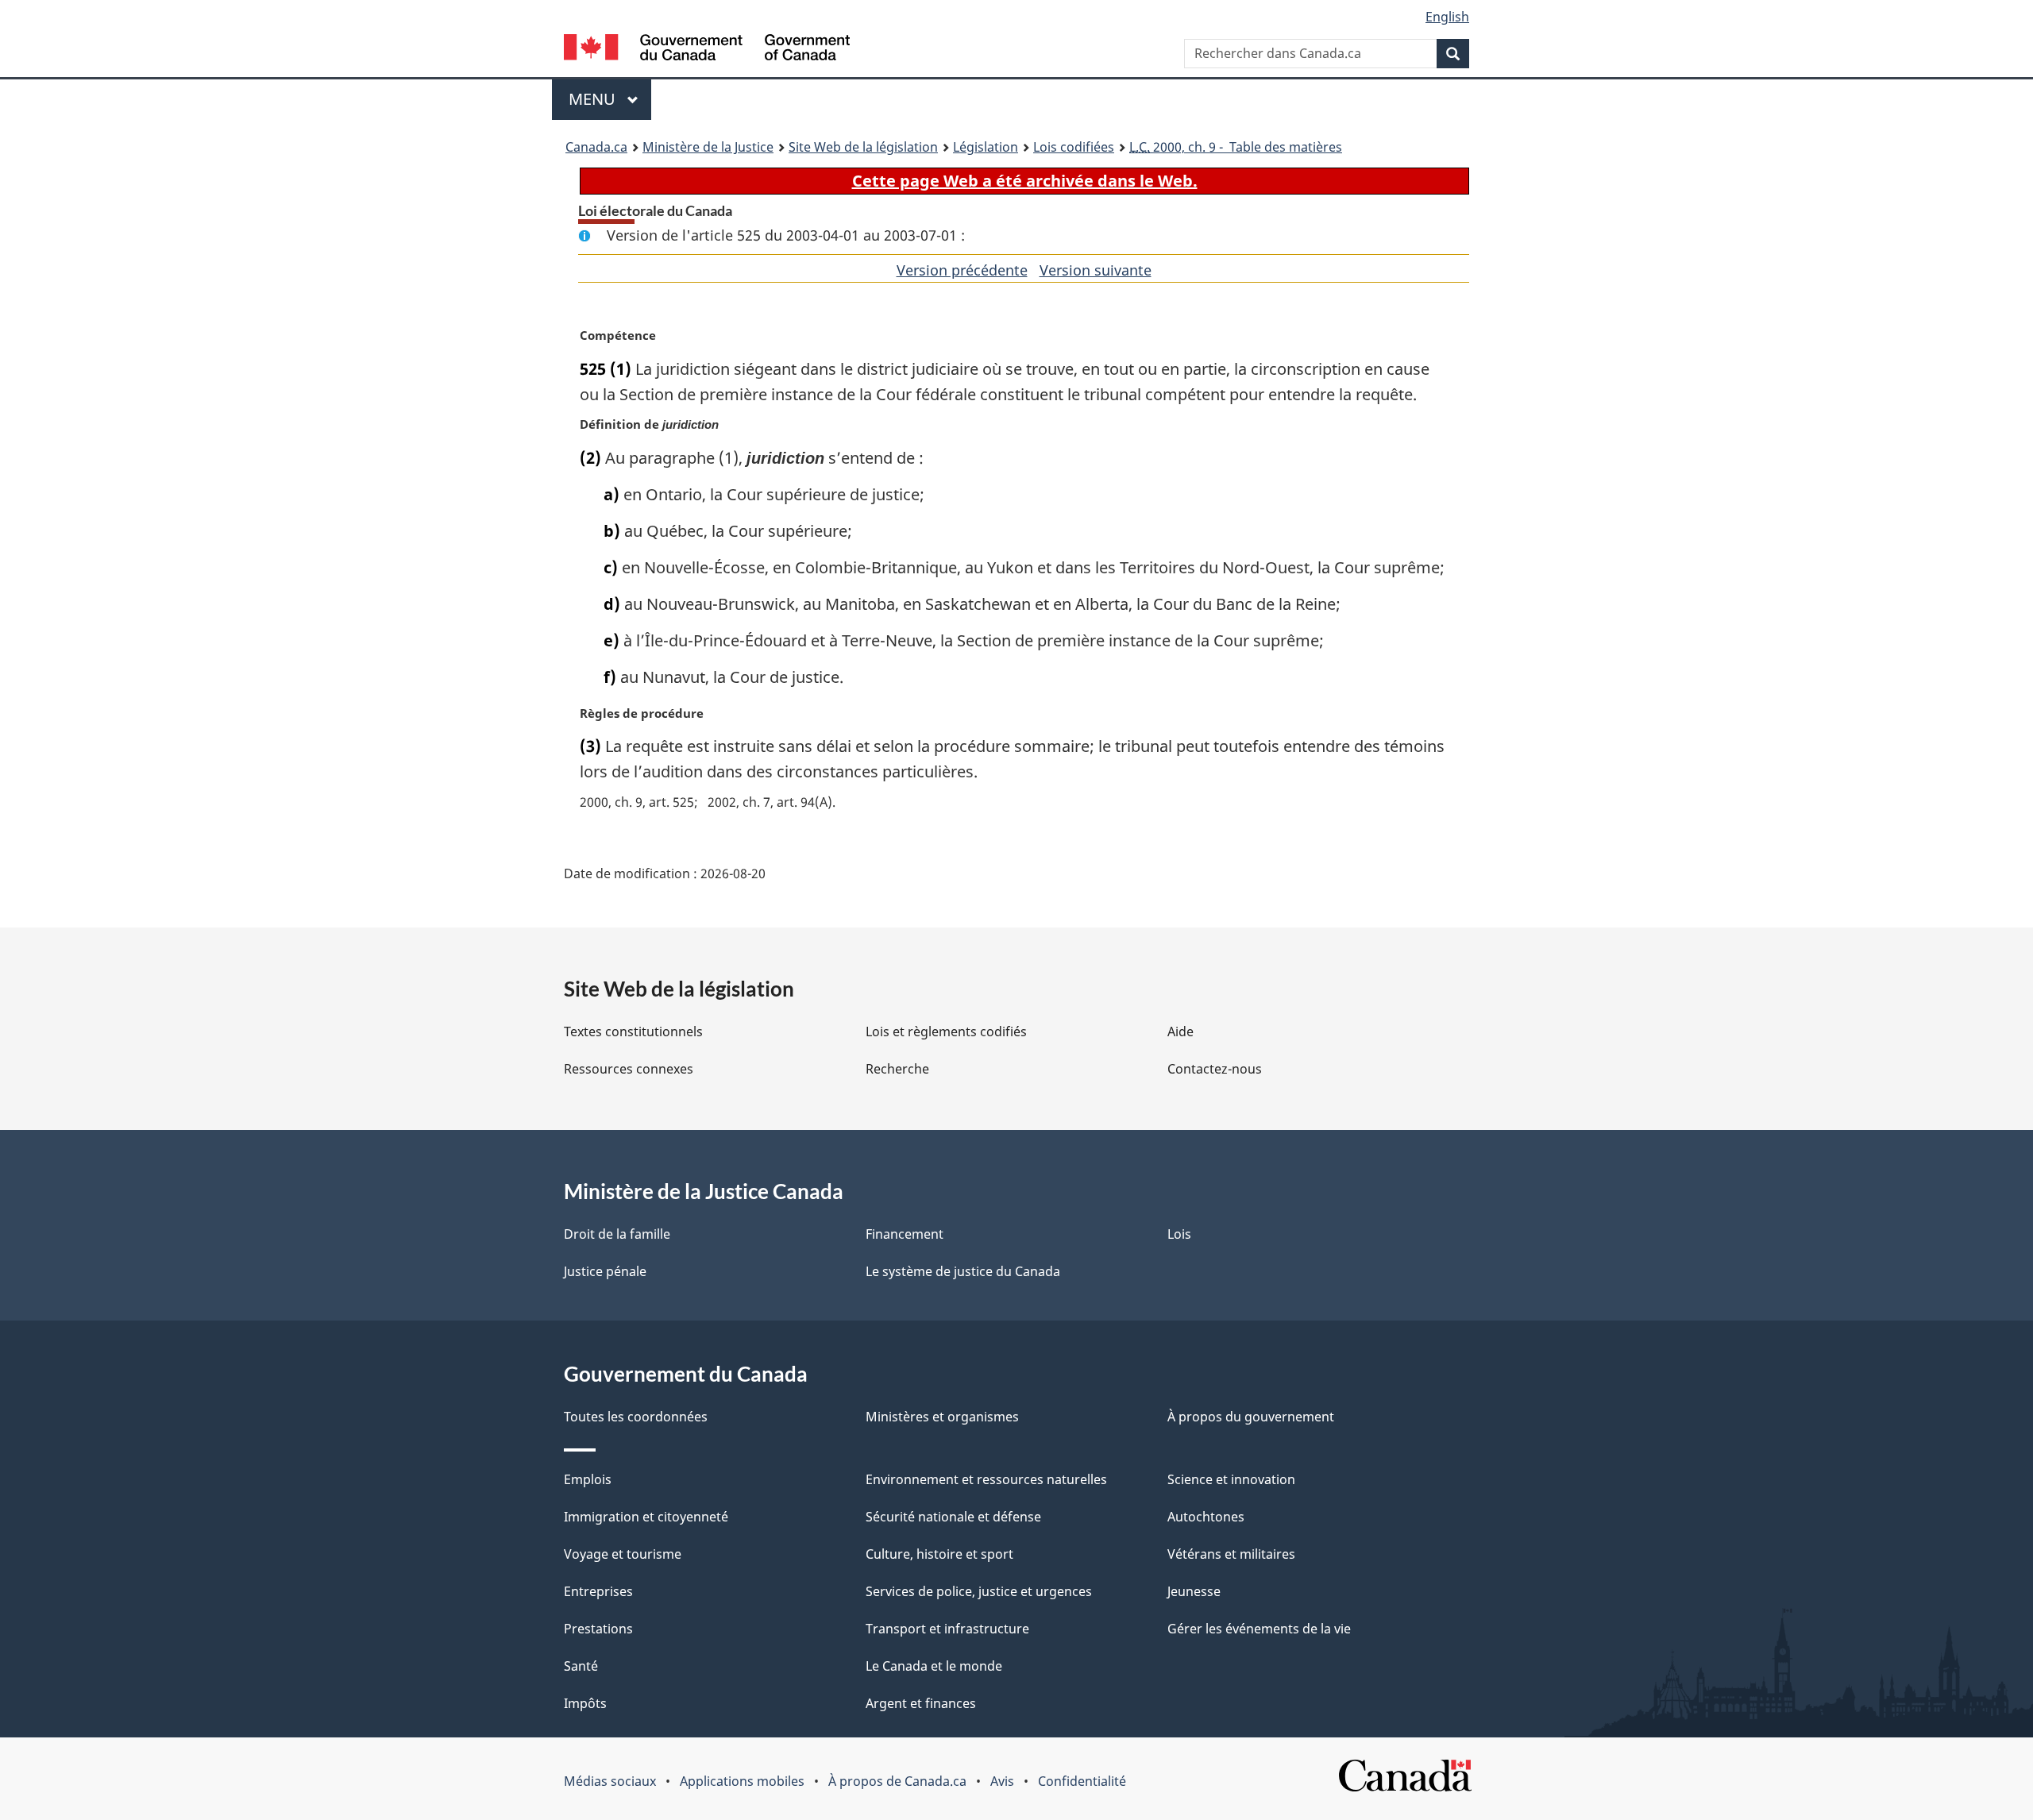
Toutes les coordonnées (636, 1417)
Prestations (598, 1629)
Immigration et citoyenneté (646, 1517)
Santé (581, 1666)
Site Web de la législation (863, 147)
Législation (986, 147)
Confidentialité (1082, 1781)
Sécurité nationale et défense (953, 1517)
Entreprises (598, 1591)
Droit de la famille (617, 1234)
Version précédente (962, 270)
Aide (1180, 1031)
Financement (905, 1234)
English (1447, 17)
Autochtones (1206, 1517)
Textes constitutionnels (633, 1031)
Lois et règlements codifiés (946, 1031)
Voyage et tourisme (623, 1554)
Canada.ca (596, 147)
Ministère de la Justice (708, 147)
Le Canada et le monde (934, 1666)
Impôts (585, 1703)
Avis (1002, 1781)
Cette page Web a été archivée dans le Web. (1025, 181)
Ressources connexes (629, 1069)
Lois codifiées (1074, 147)
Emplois (588, 1479)
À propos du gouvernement (1251, 1417)
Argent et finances (921, 1703)
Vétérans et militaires (1231, 1554)
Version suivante (1096, 270)
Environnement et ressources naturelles (986, 1479)
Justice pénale (605, 1271)
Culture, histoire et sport (939, 1554)
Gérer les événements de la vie (1259, 1629)
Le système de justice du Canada (963, 1271)
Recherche (897, 1069)
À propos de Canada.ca (897, 1781)
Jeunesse (1194, 1591)
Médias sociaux (610, 1781)
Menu (610, 99)
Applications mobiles (742, 1781)
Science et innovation (1231, 1479)
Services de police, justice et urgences (979, 1591)
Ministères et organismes (942, 1417)
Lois (1179, 1234)
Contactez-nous (1215, 1069)
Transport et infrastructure (947, 1629)
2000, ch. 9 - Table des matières (1236, 147)
